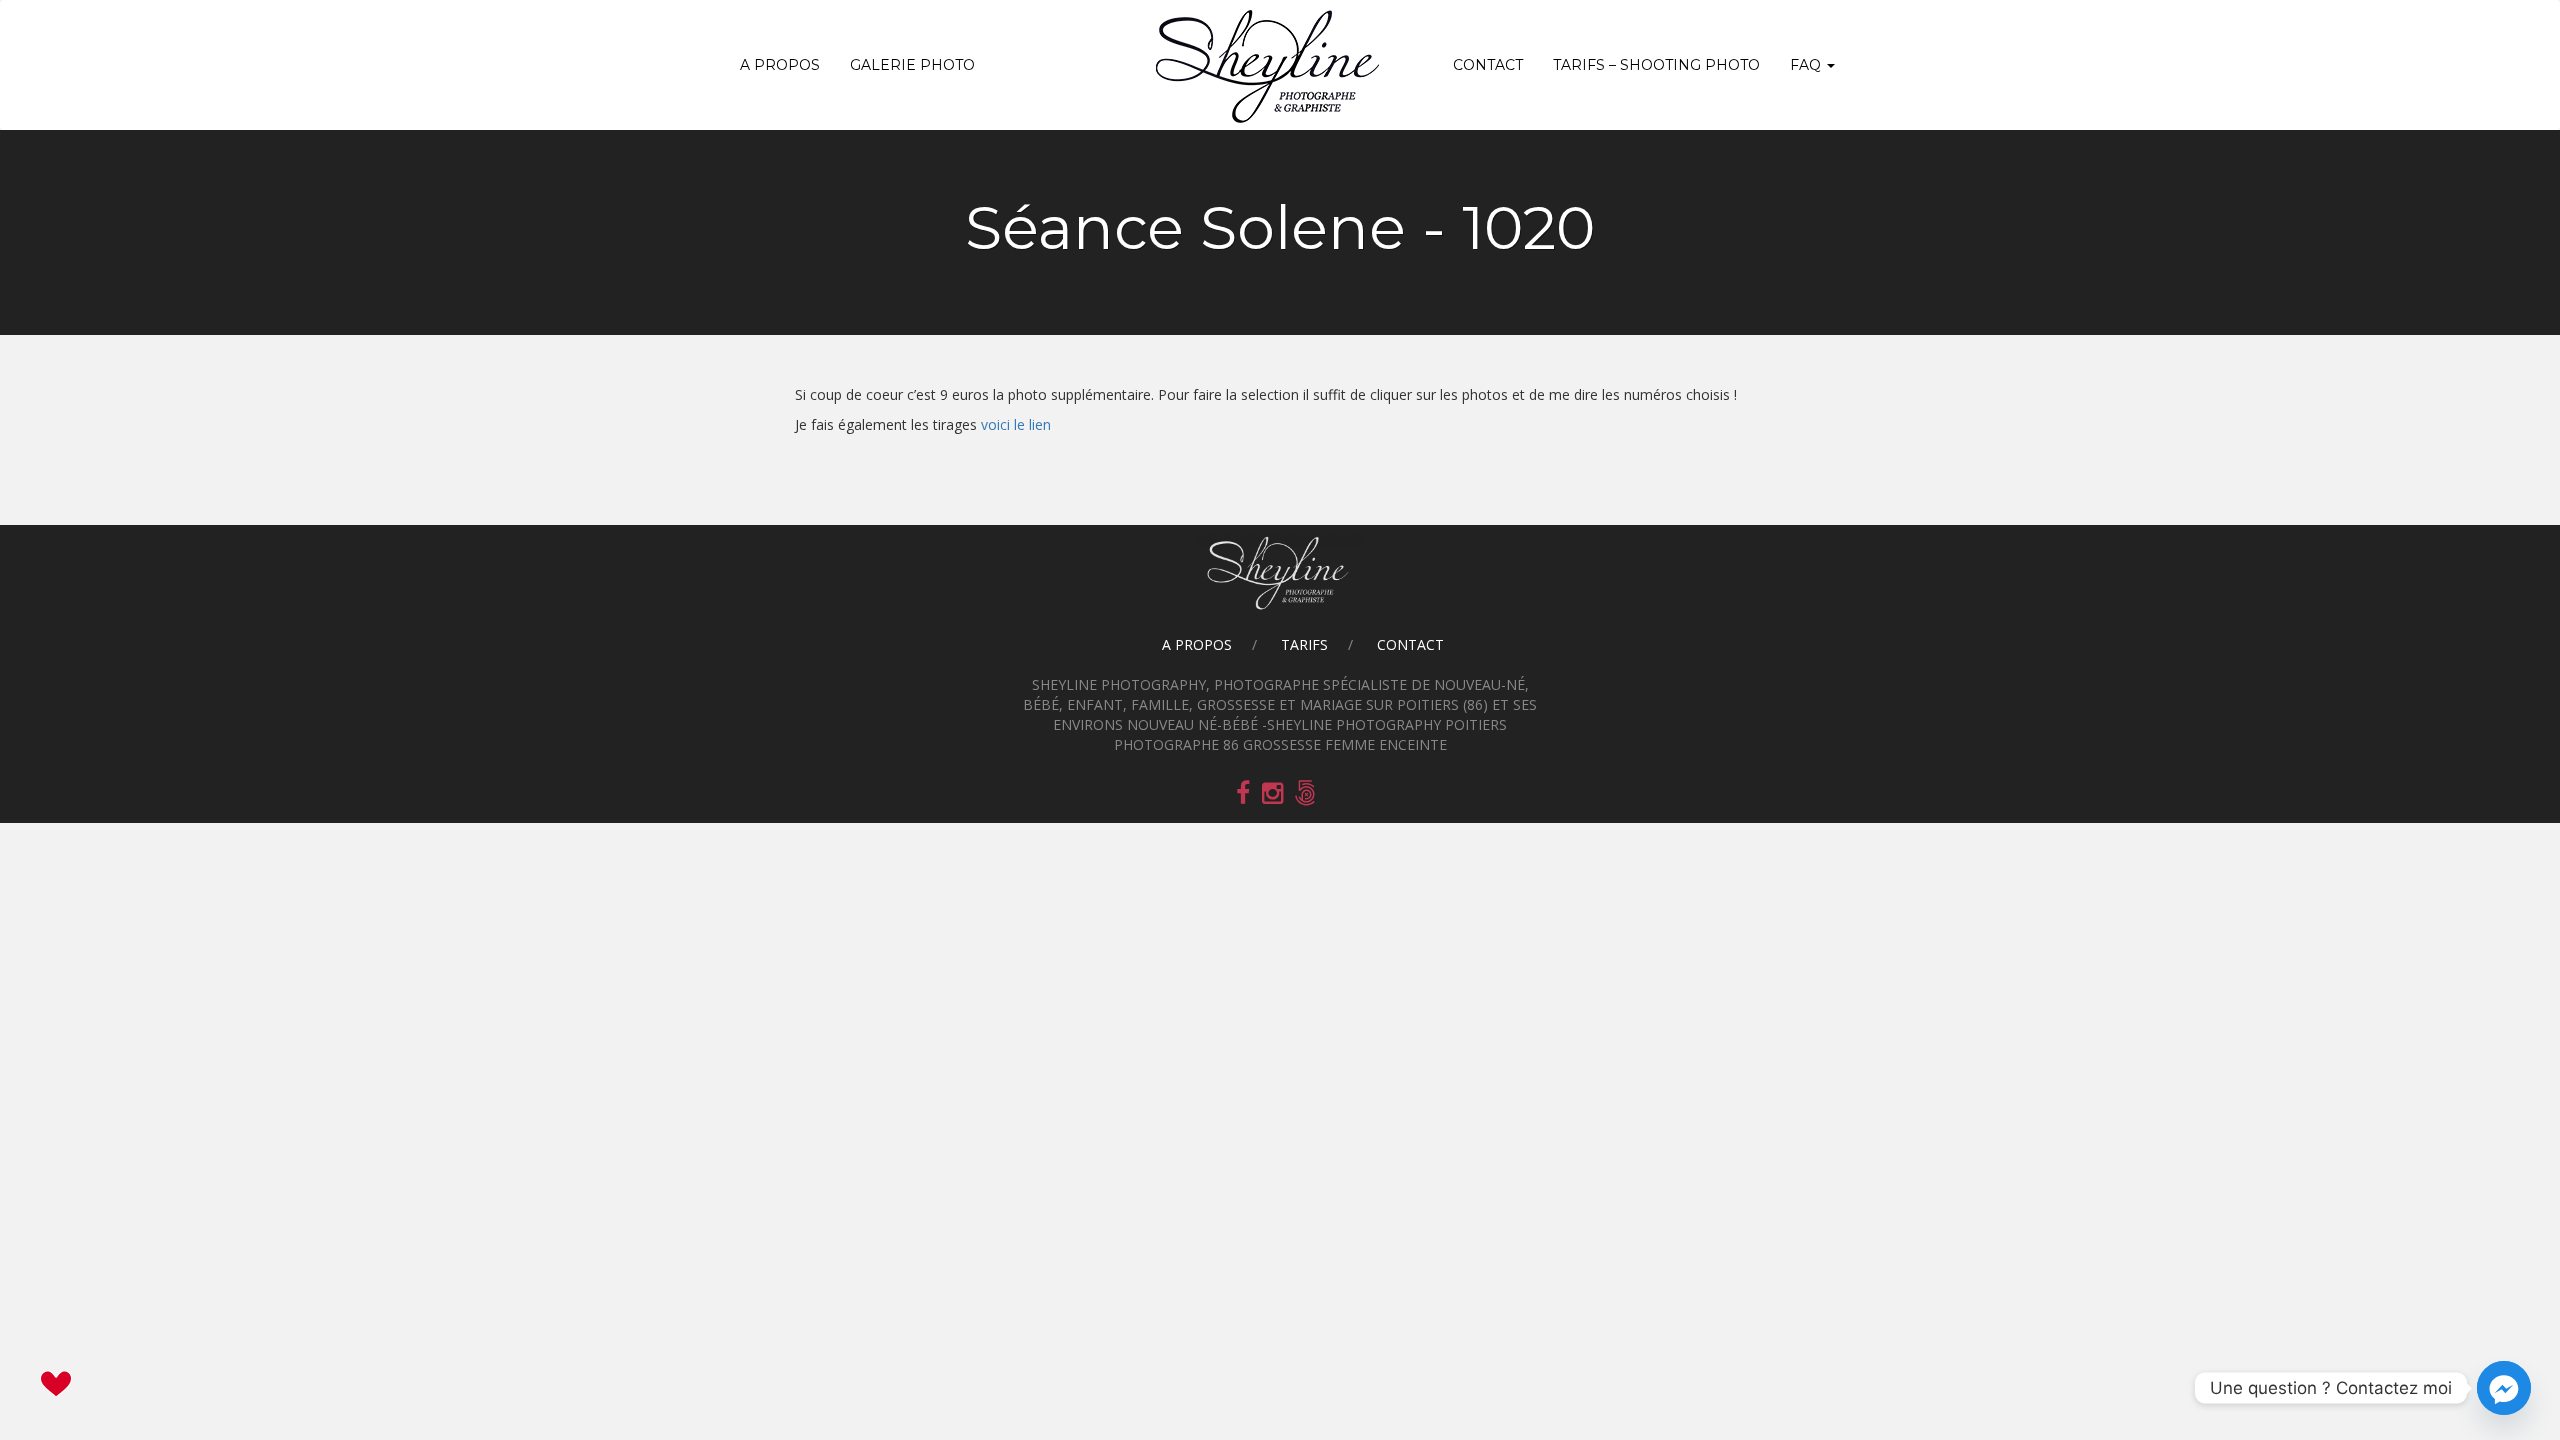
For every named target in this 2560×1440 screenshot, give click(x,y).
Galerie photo (912, 65)
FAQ (1807, 65)
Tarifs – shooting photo (1656, 65)
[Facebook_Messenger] (2504, 1388)
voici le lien (1016, 424)
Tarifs (1304, 644)
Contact (1488, 65)
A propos (780, 65)
